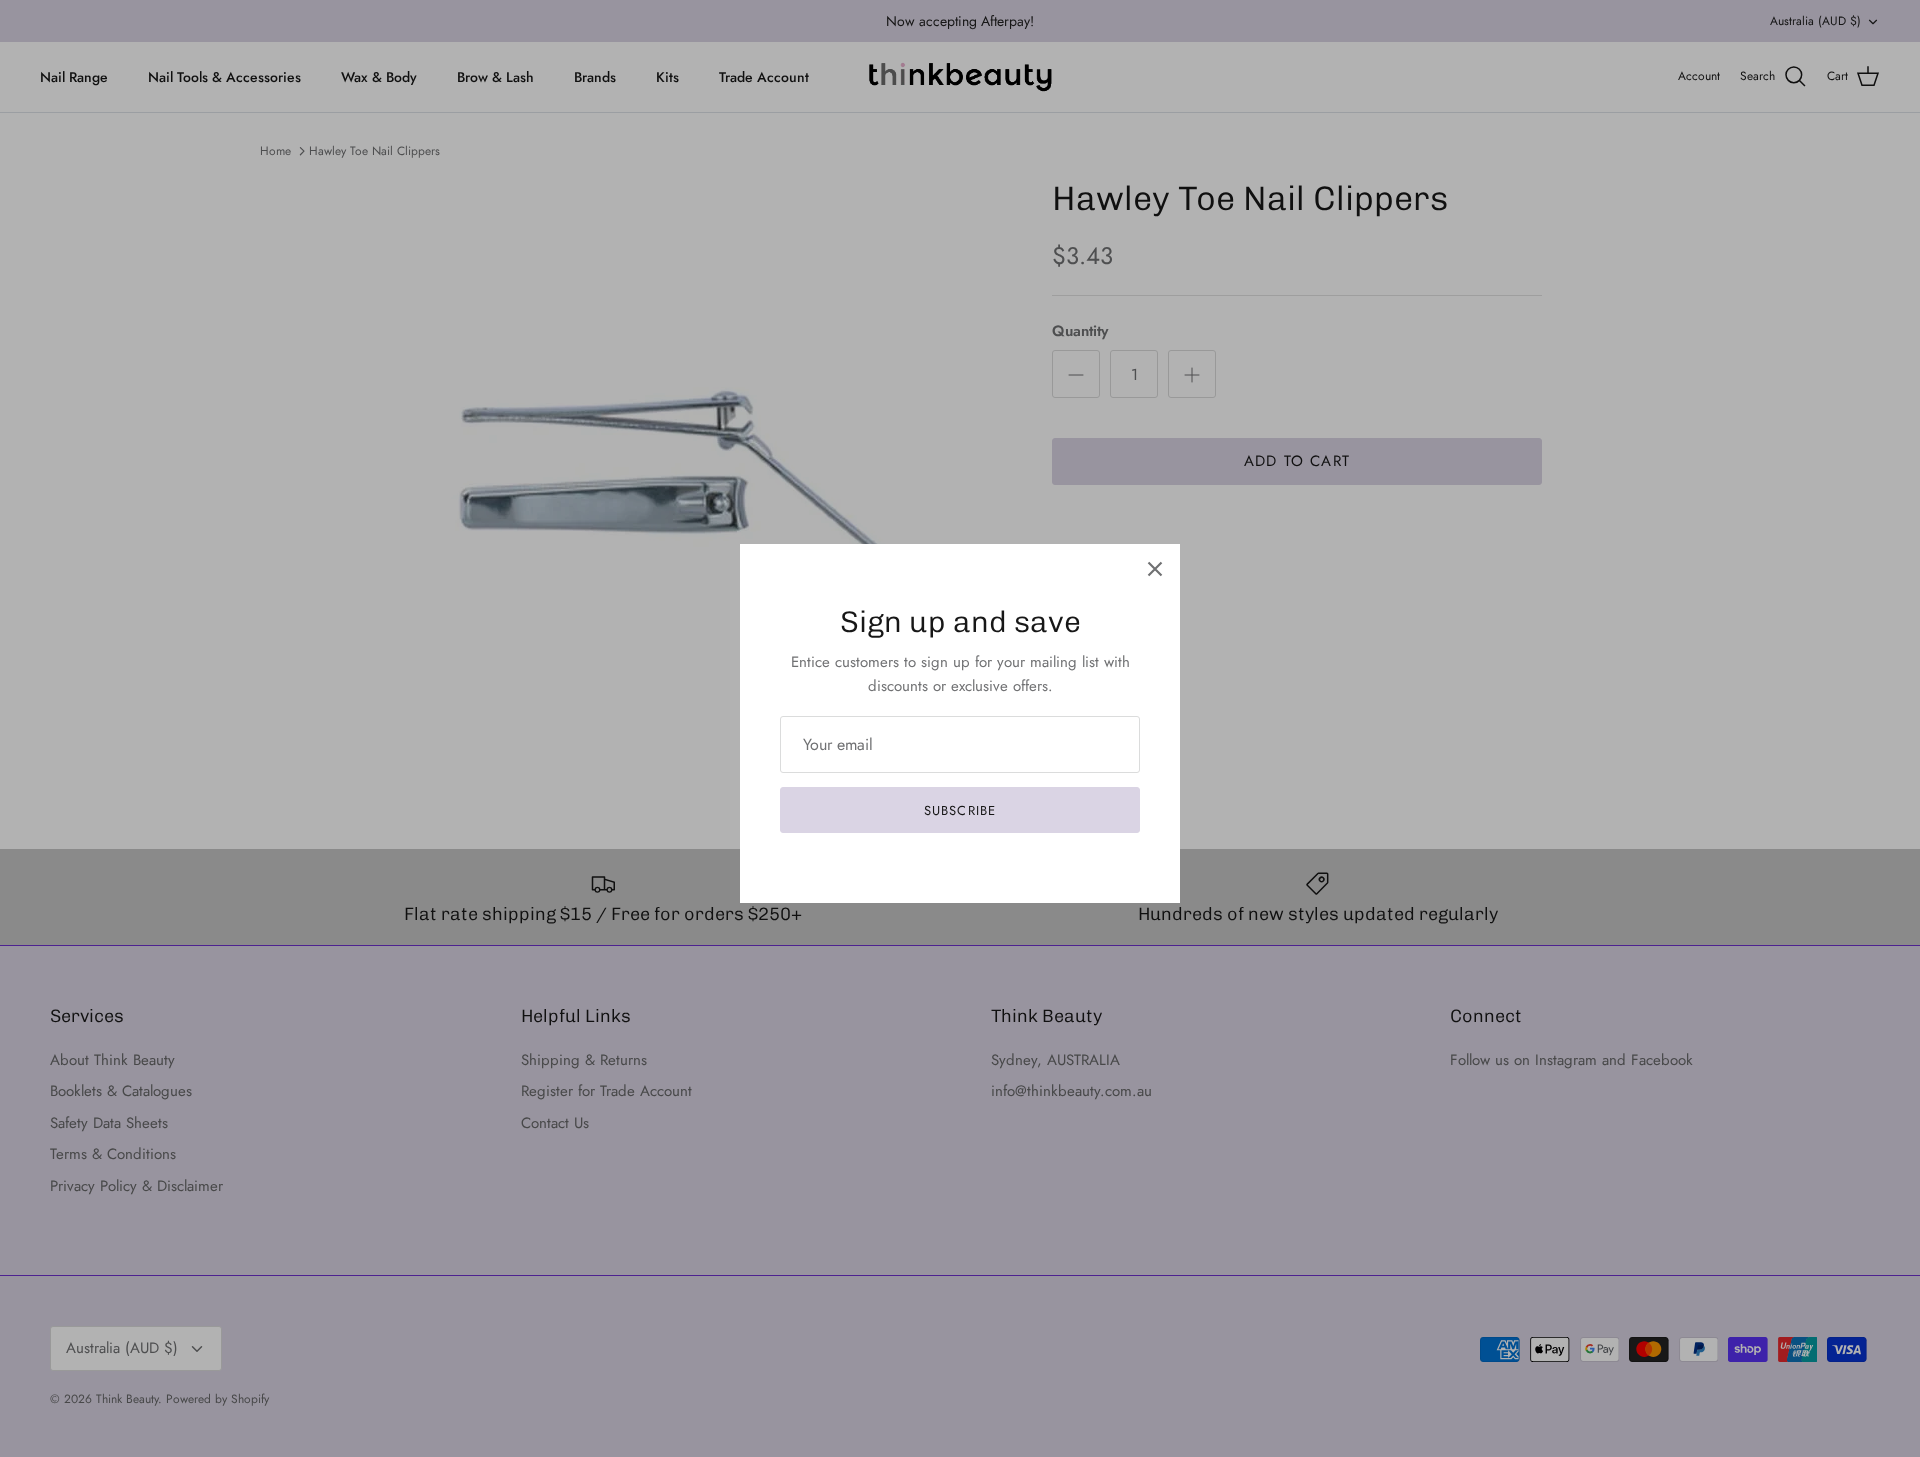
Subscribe (959, 810)
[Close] (1155, 569)
